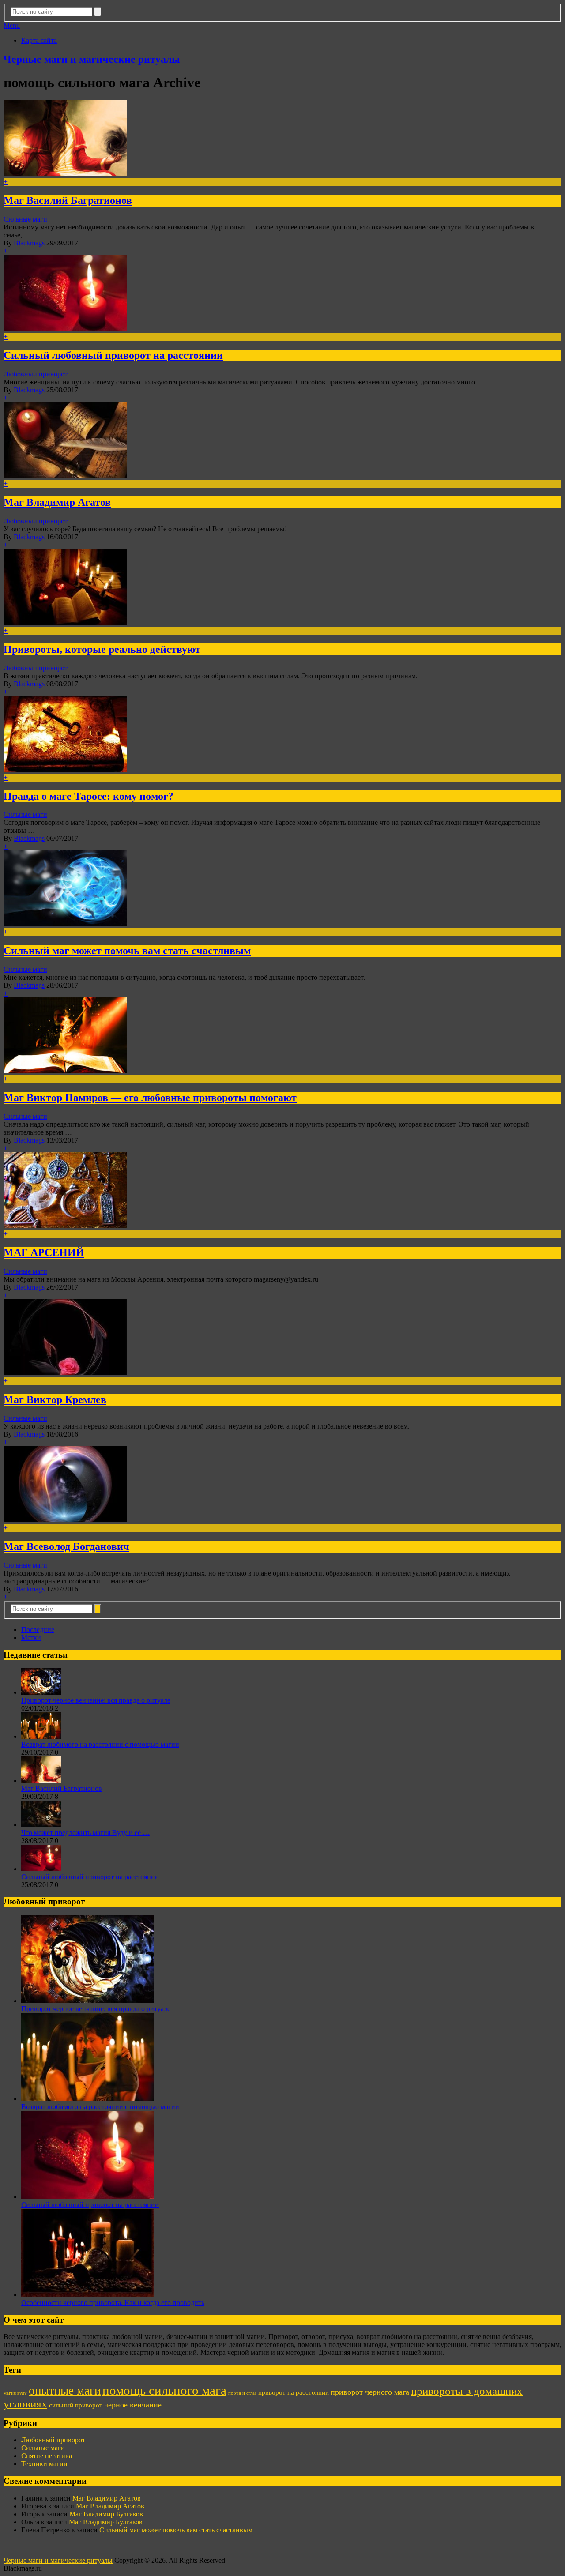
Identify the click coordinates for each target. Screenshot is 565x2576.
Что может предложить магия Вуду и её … (85, 1833)
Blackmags (29, 243)
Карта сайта (39, 40)
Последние (38, 1630)
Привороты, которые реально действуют (102, 649)
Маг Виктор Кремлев (55, 1399)
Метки (31, 1638)
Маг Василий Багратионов (68, 200)
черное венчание (133, 2405)
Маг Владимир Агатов (57, 502)
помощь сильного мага (164, 2390)
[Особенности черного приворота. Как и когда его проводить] (87, 2295)
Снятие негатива (47, 2456)
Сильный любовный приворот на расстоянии (113, 355)
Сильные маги (25, 219)
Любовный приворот (36, 374)
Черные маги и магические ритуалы (92, 59)
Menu (12, 25)
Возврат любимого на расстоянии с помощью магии (100, 1744)
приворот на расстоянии (294, 2392)
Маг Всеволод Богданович (66, 1546)
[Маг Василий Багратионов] (41, 1781)
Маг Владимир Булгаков (106, 2514)
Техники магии (44, 2464)
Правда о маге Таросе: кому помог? (89, 796)
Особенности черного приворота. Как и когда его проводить (113, 2303)
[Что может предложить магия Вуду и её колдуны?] (41, 1825)
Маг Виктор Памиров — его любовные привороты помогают (150, 1098)
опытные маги (65, 2391)
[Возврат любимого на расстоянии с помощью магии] (41, 1736)
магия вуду (15, 2393)
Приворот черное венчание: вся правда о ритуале (96, 1700)
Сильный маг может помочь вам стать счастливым (127, 951)
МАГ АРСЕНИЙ (44, 1252)
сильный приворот (76, 2405)
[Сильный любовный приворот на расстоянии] (41, 1869)
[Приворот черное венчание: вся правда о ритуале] (41, 1692)
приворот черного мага (370, 2392)
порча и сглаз (242, 2393)
